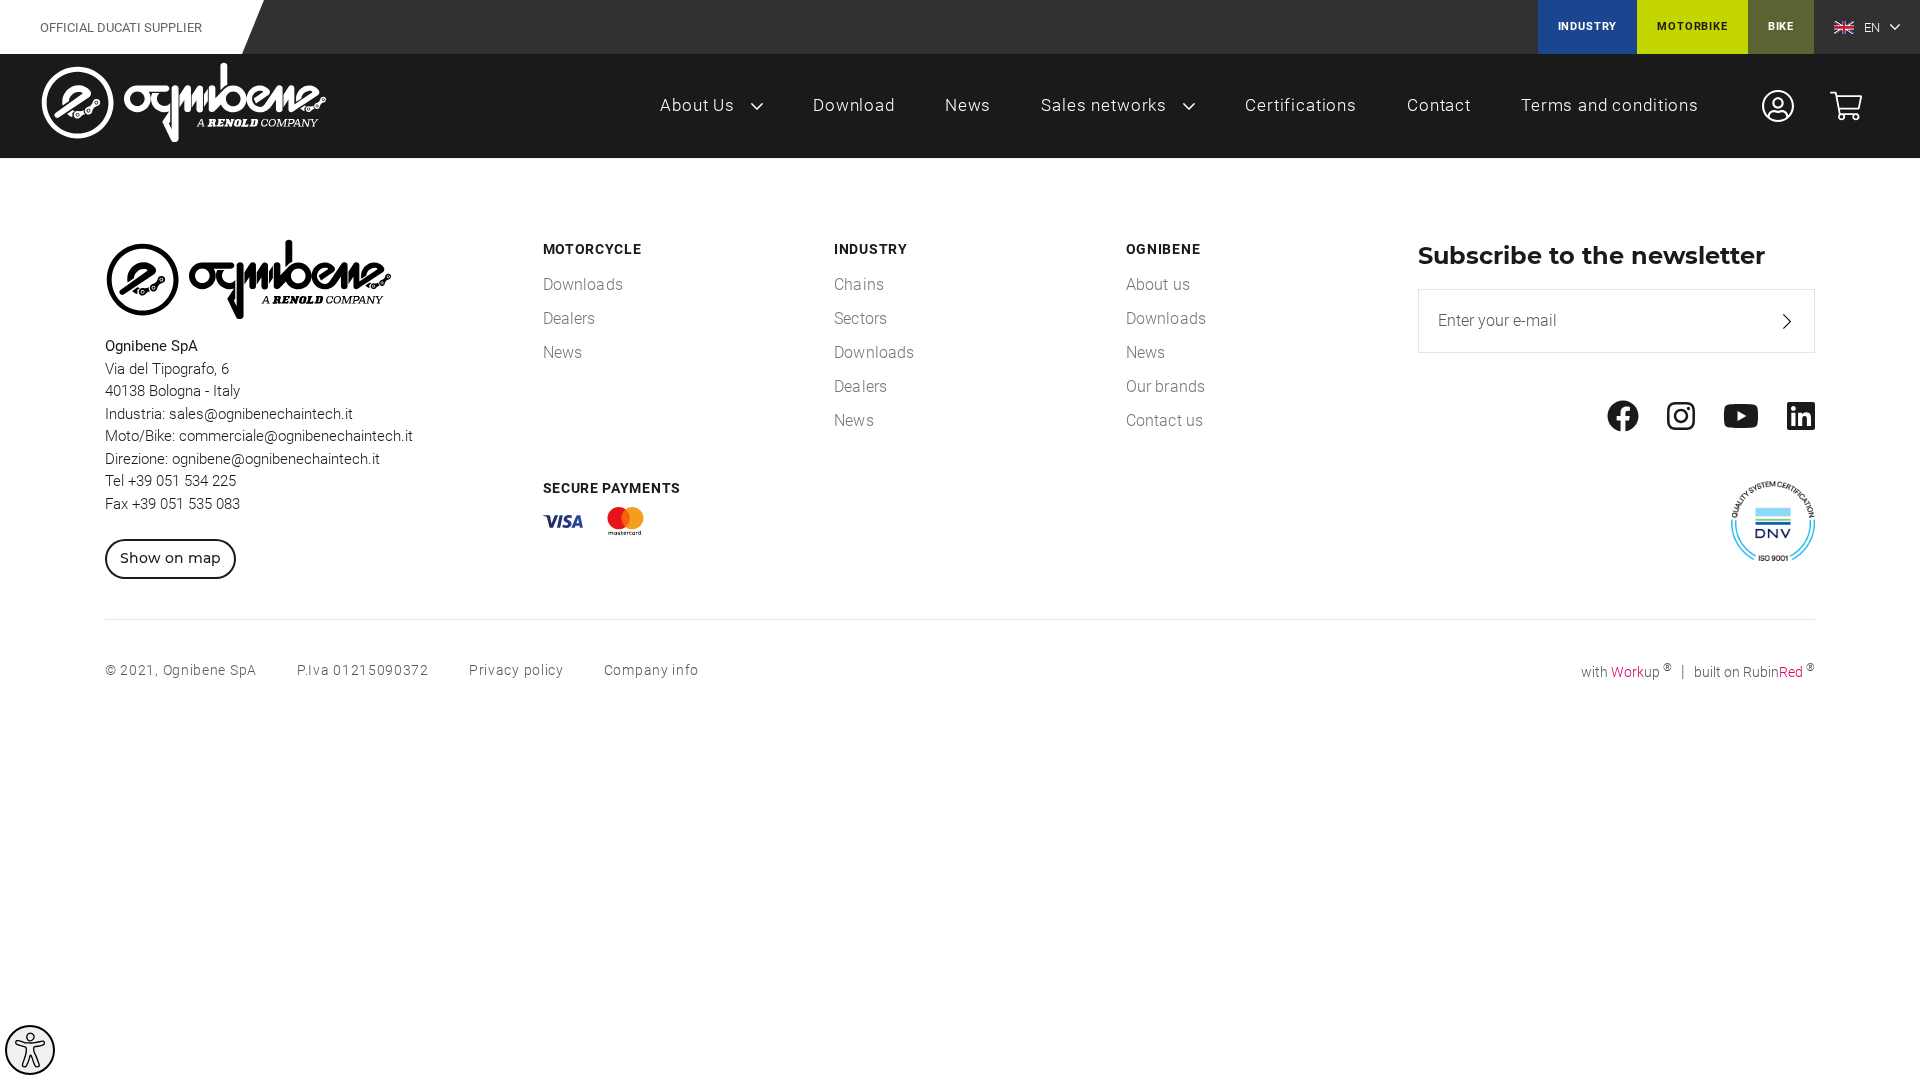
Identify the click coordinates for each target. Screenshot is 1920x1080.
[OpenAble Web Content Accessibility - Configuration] (30, 1050)
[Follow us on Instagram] (1681, 417)
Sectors (860, 318)
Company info (651, 670)
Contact (1439, 105)
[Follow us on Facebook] (1623, 417)
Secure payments (612, 488)
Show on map (170, 558)
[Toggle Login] (1778, 106)
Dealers (569, 318)
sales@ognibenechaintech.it (261, 414)
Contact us (1165, 420)
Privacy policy (516, 670)
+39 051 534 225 (182, 481)
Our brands (1166, 386)
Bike (1781, 26)
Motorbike (1692, 26)
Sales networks (1104, 105)
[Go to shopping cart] (1846, 106)
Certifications (1301, 105)
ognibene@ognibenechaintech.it (276, 459)
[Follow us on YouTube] (1741, 417)
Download (854, 105)
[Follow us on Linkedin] (1801, 417)
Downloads (583, 284)
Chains (859, 284)
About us (1158, 284)
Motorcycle (592, 249)
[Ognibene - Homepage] (184, 106)
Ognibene (1163, 249)
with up (1626, 672)
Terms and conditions (1610, 105)
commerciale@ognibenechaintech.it (296, 436)
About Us (697, 105)
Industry (1588, 26)
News (968, 105)
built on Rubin (1754, 672)
